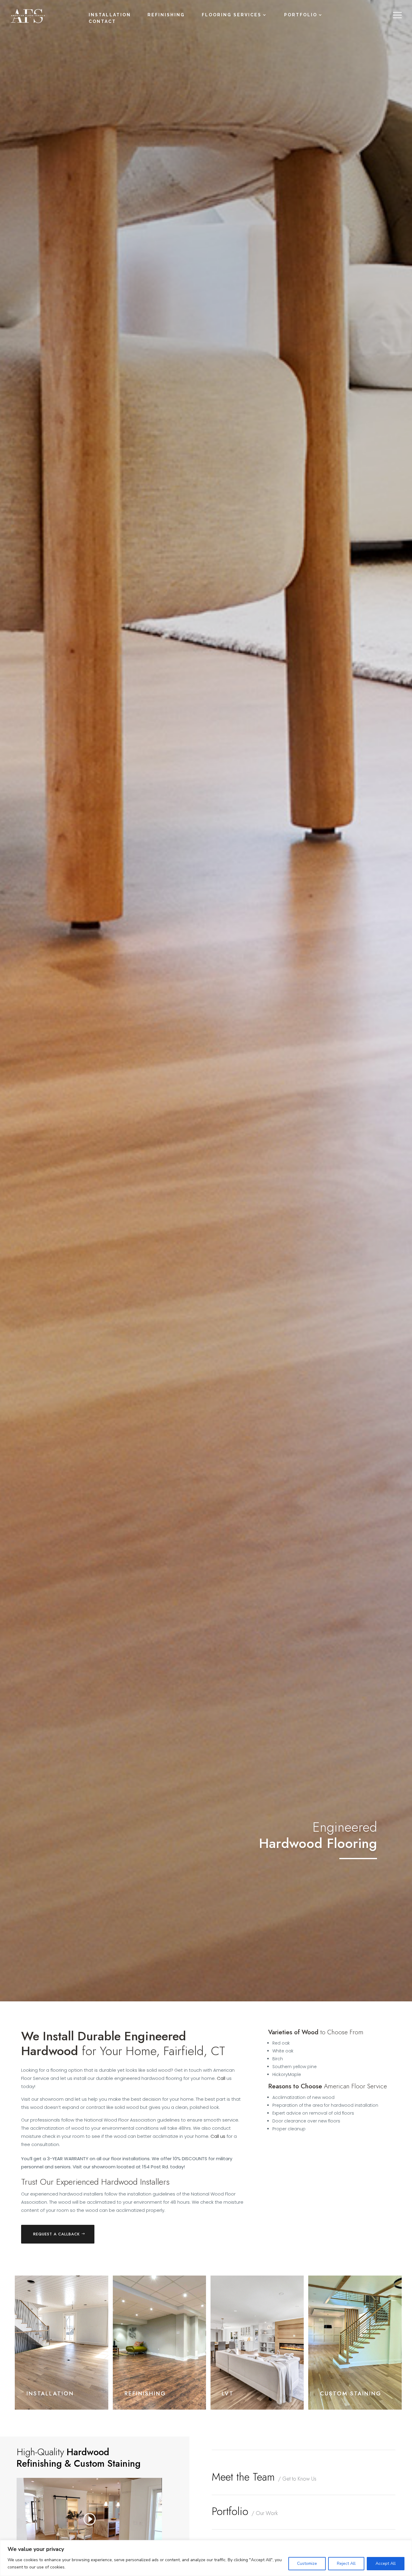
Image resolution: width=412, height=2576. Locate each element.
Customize (307, 2563)
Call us (218, 2136)
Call (221, 2078)
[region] (206, 2558)
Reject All (346, 2563)
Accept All (386, 2563)
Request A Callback (57, 2234)
